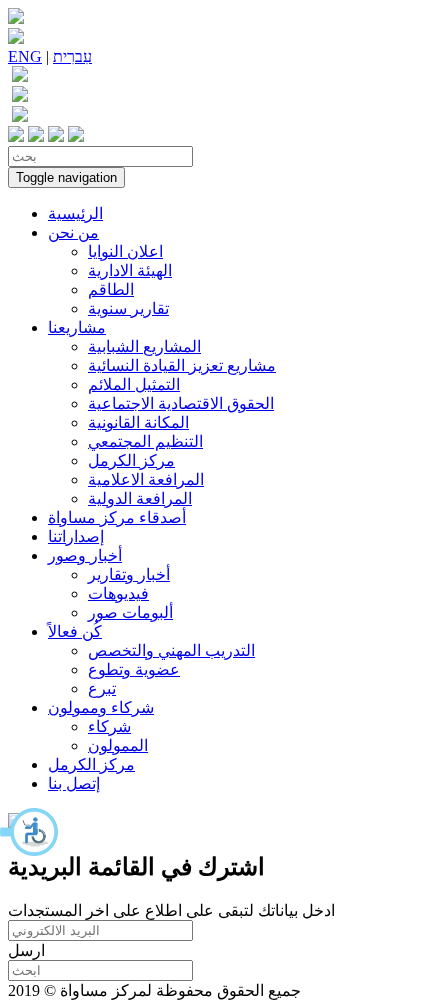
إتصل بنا (74, 783)
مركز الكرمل (131, 460)
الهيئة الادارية (130, 270)
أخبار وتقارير (129, 574)
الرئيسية (75, 213)
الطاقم (111, 289)
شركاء (109, 726)
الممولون (118, 745)
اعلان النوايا (125, 251)
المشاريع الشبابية (144, 346)
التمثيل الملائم (134, 384)
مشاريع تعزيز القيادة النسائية (182, 365)
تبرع (102, 688)
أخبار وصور (85, 555)
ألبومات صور (130, 612)
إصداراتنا (76, 536)
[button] (30, 832)
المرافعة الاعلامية (146, 479)
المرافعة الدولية (140, 498)
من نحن (73, 232)
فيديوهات (118, 593)
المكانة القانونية (138, 422)
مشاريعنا (77, 327)
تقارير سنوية (128, 308)
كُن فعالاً (75, 631)
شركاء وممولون (101, 707)
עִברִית (72, 56)
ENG (25, 56)
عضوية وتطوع (134, 669)
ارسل (26, 950)
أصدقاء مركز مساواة (117, 517)
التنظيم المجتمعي (145, 441)
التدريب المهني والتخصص (171, 650)
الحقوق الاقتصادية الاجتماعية (181, 403)
